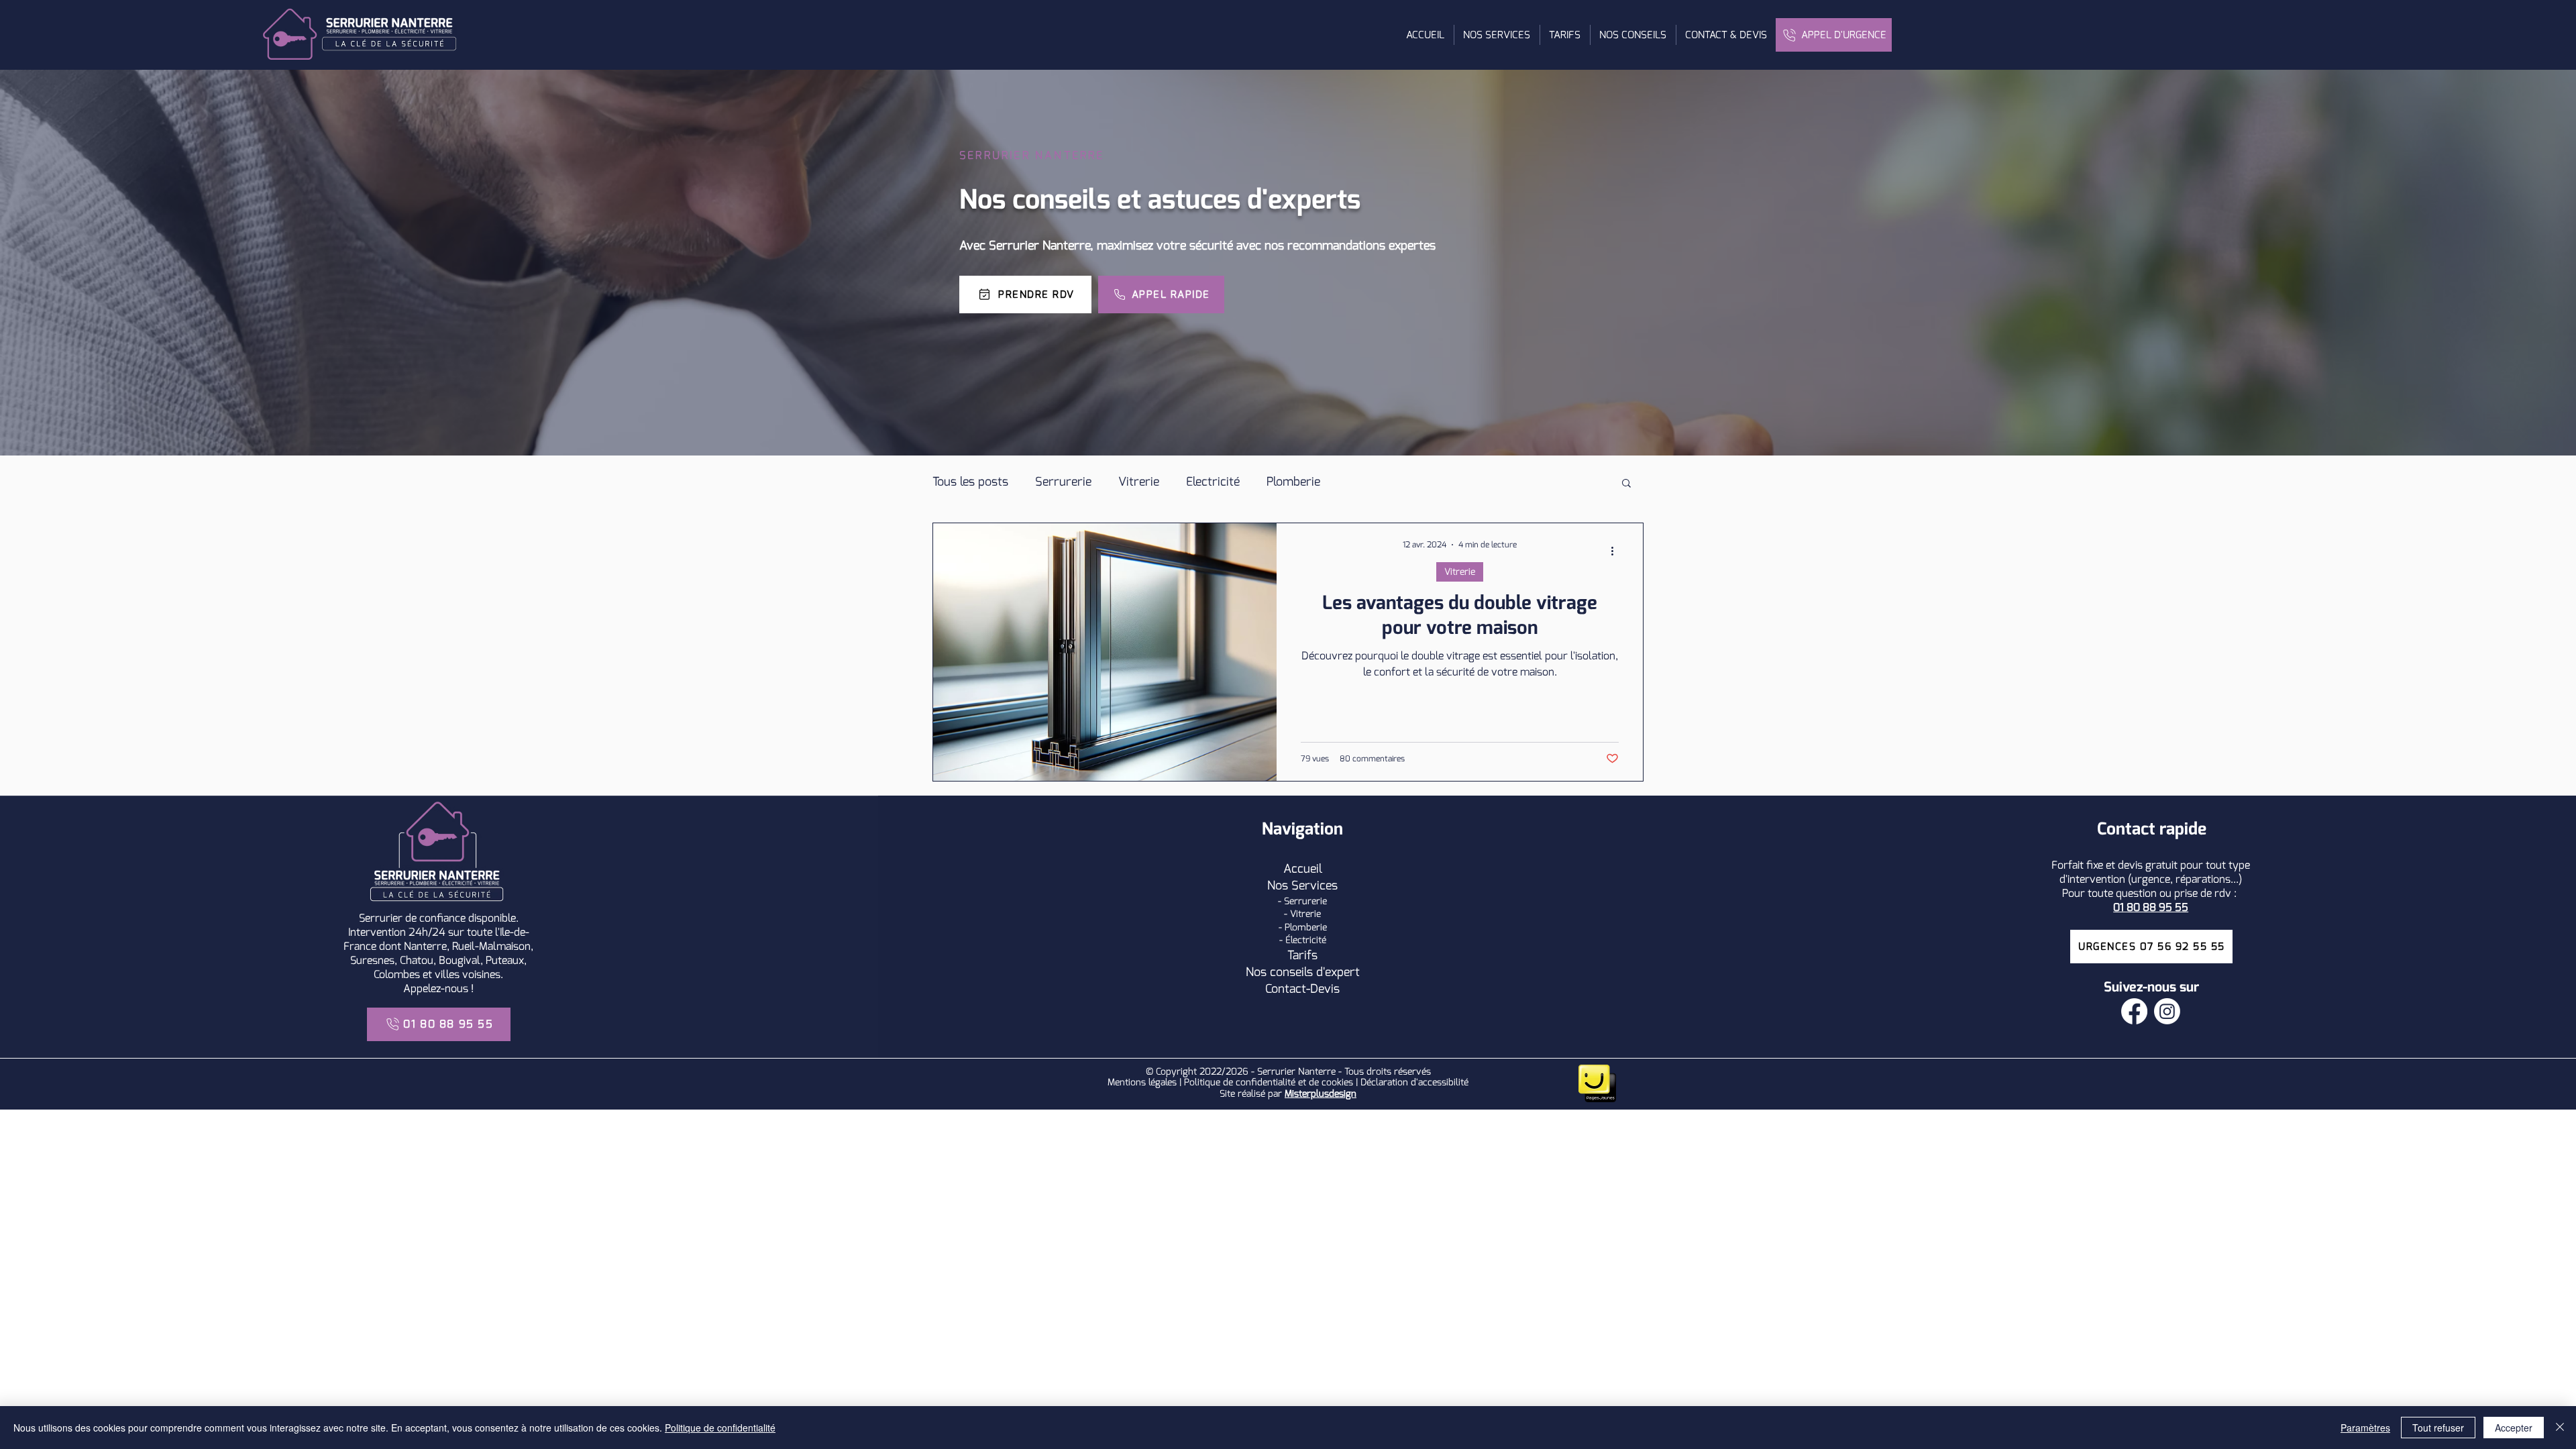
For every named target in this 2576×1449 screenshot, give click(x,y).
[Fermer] (2560, 1428)
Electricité (1213, 482)
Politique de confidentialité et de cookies (1269, 1082)
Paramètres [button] (2365, 1428)
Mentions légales (1142, 1082)
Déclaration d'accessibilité (1414, 1082)
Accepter (2514, 1428)
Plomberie (1293, 482)
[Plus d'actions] (1617, 551)
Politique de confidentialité (720, 1428)
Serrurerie (1063, 482)
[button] (1497, 35)
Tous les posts (970, 482)
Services (1314, 885)
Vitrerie (1139, 482)
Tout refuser (2438, 1428)
